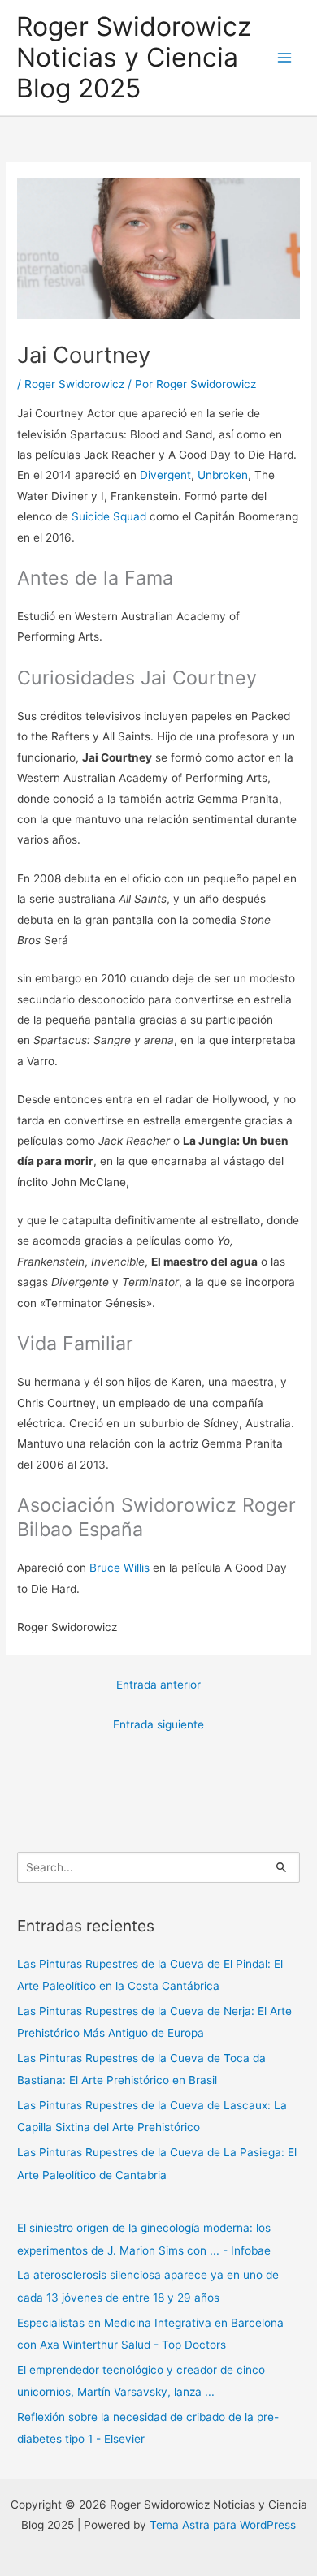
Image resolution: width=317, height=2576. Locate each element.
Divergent (165, 475)
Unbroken (223, 475)
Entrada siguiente (158, 1724)
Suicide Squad (109, 516)
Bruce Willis (119, 1568)
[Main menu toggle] (285, 58)
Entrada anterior (158, 1685)
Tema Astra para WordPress (223, 2525)
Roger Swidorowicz (74, 384)
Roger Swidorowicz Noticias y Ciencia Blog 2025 (134, 58)
